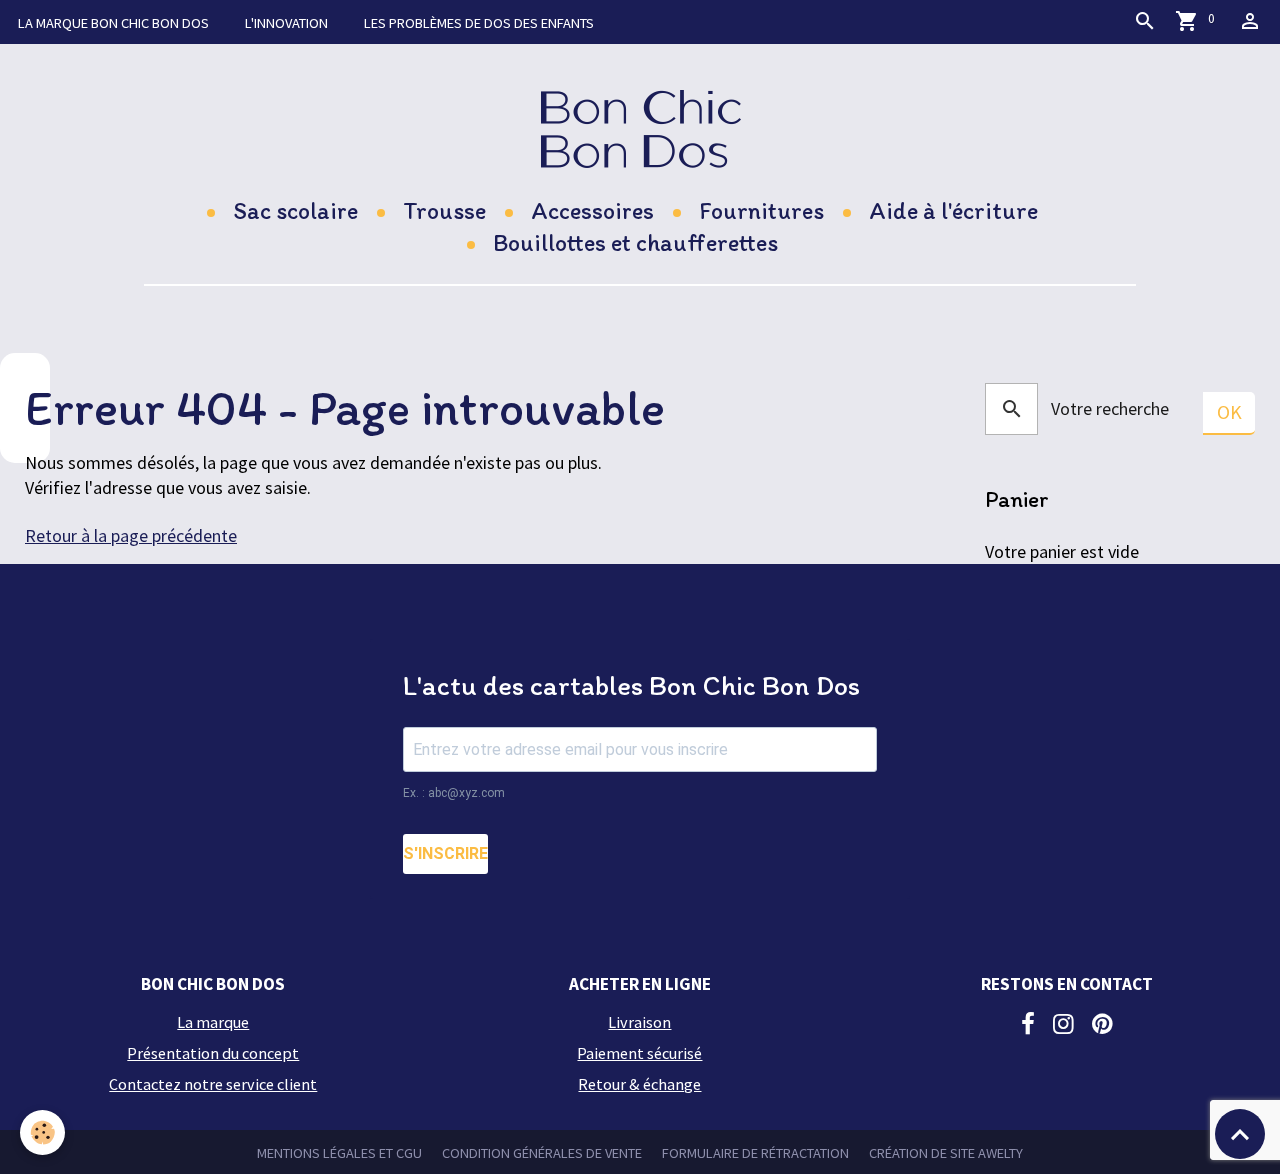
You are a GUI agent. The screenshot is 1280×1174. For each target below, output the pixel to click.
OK (1229, 412)
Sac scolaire (295, 210)
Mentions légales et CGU (339, 1153)
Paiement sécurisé (639, 1053)
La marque (113, 23)
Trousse (444, 210)
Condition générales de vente (542, 1153)
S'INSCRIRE (445, 853)
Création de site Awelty (946, 1153)
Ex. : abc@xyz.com (454, 793)
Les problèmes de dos (479, 23)
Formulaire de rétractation (755, 1153)
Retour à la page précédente (131, 535)
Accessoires (592, 210)
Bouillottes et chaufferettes (635, 242)
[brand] (640, 128)
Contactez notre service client (213, 1084)
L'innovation (286, 23)
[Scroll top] (1240, 1134)
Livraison (639, 1022)
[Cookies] (42, 1132)
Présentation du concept (213, 1053)
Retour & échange (639, 1084)
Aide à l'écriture (953, 210)
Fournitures (761, 210)
